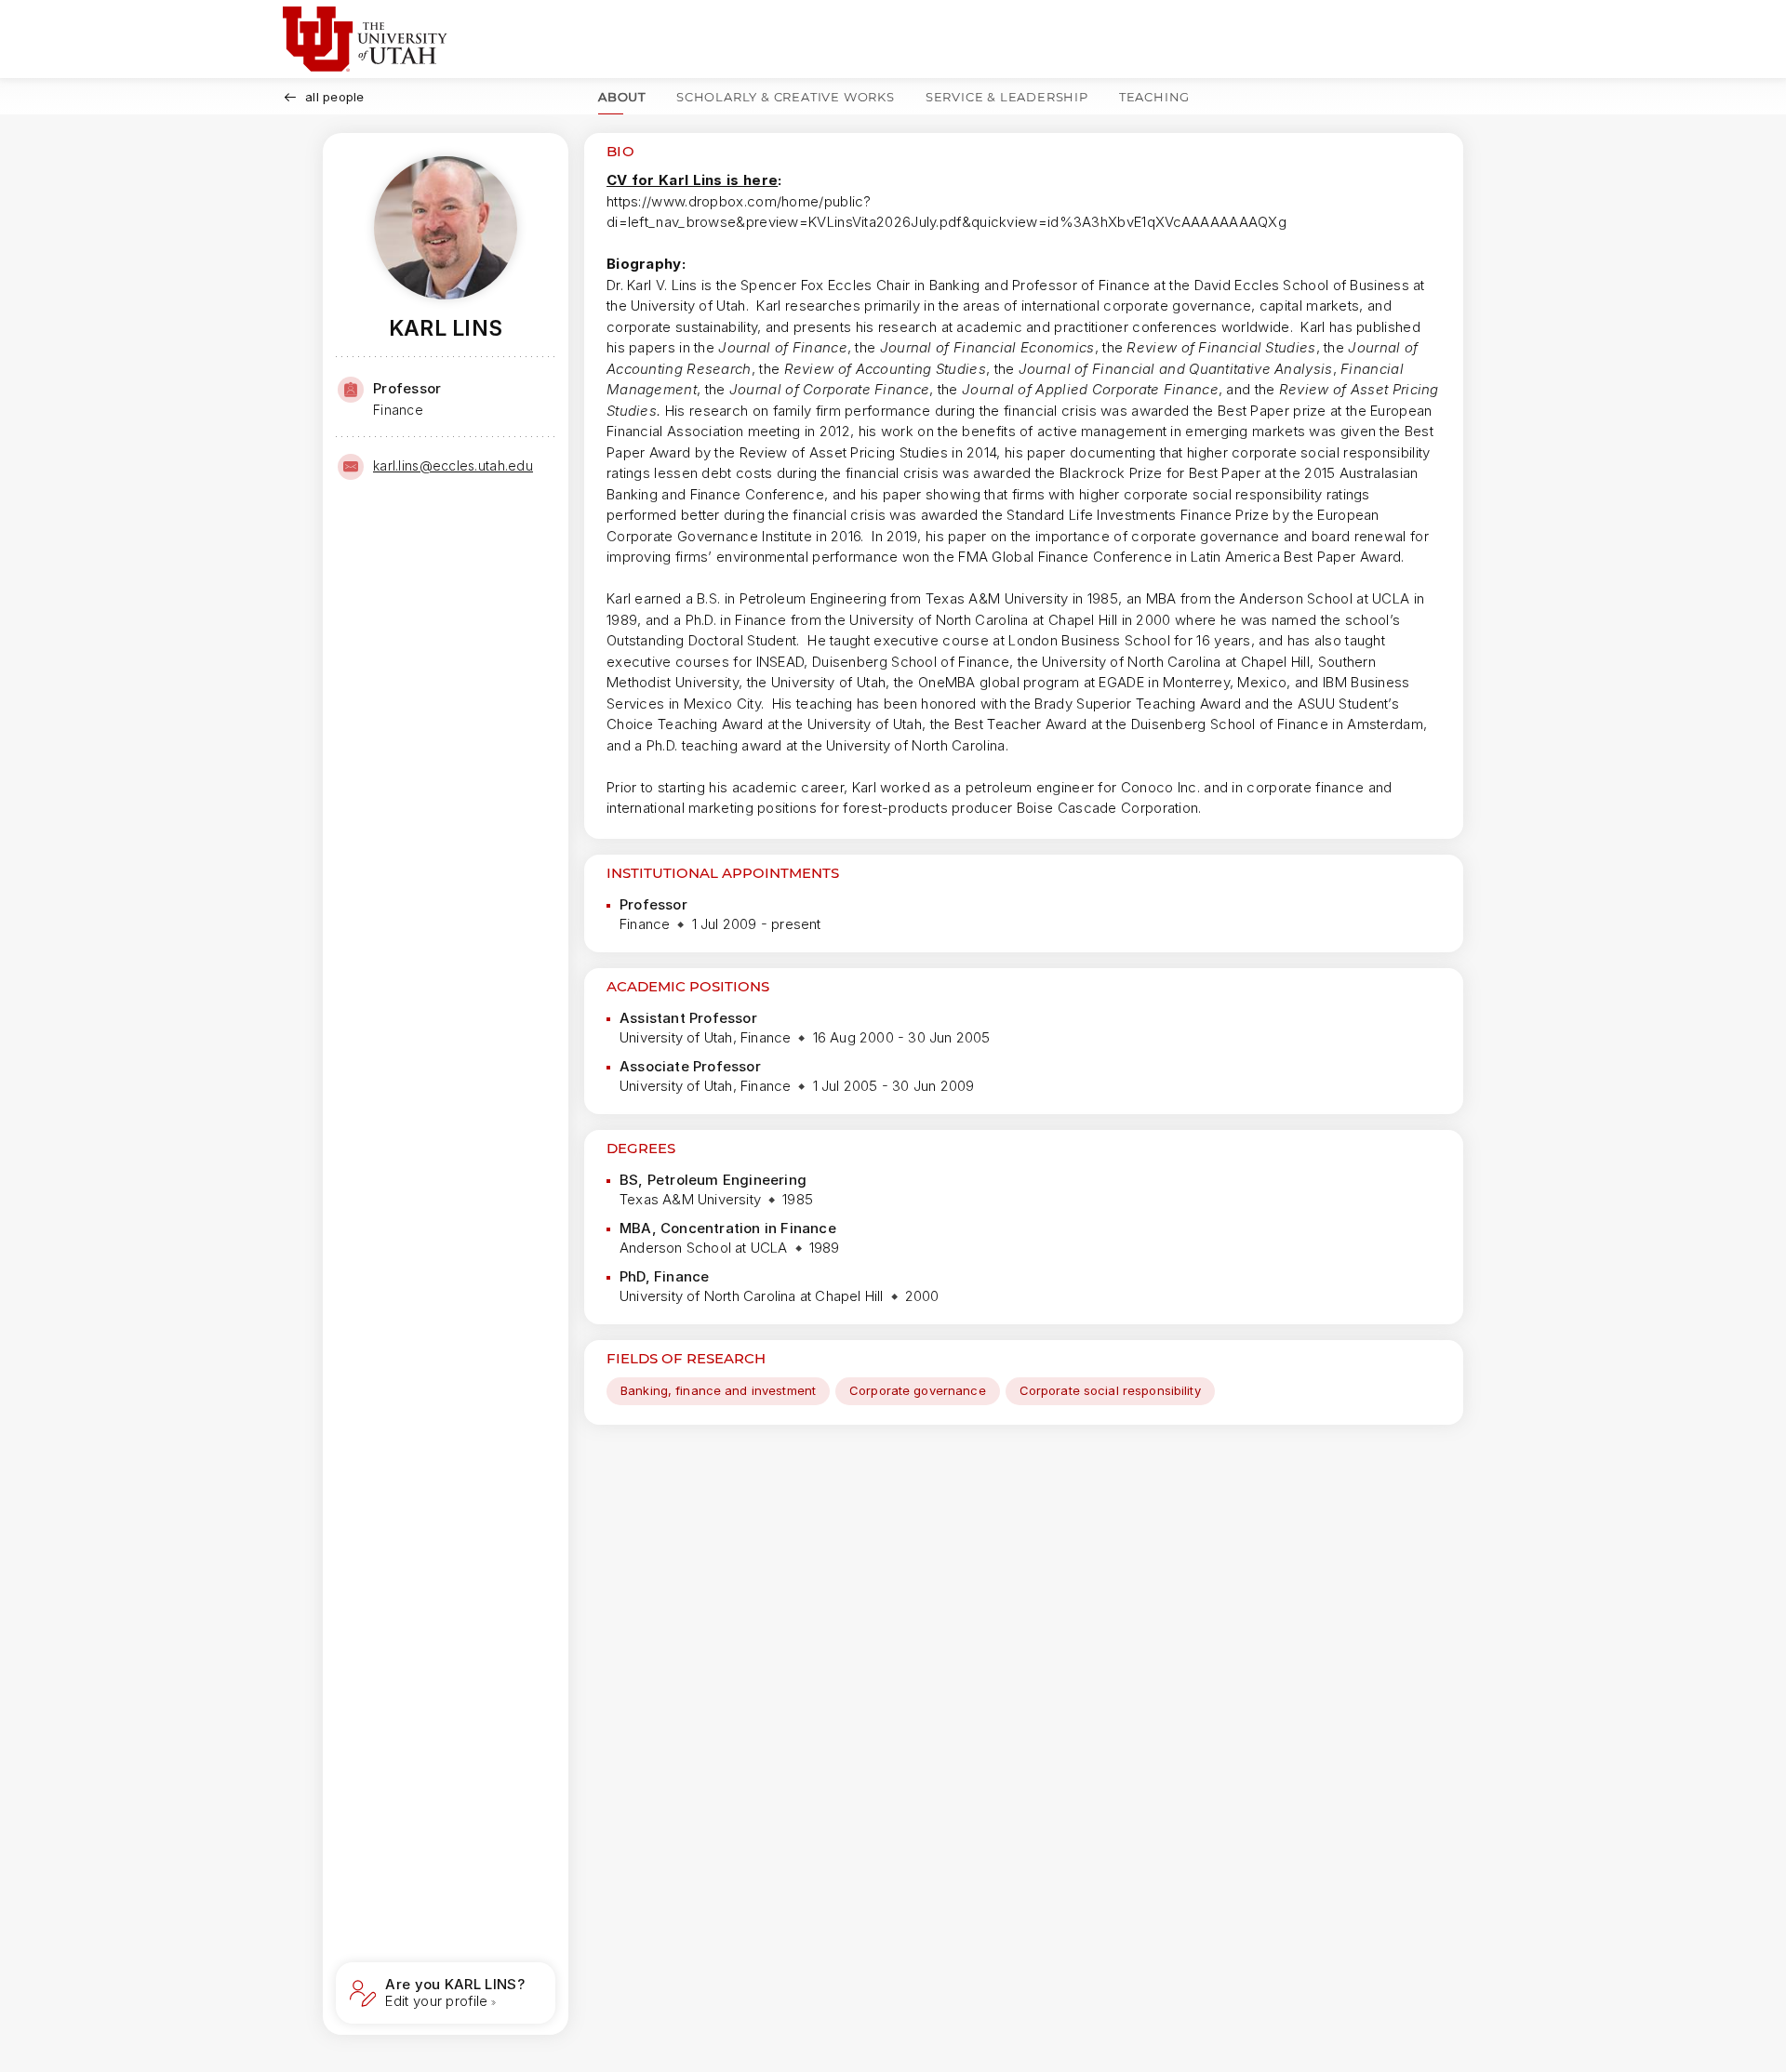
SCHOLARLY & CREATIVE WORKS (786, 97)
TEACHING (1154, 97)
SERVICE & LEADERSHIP (1007, 97)
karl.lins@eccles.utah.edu (453, 465)
